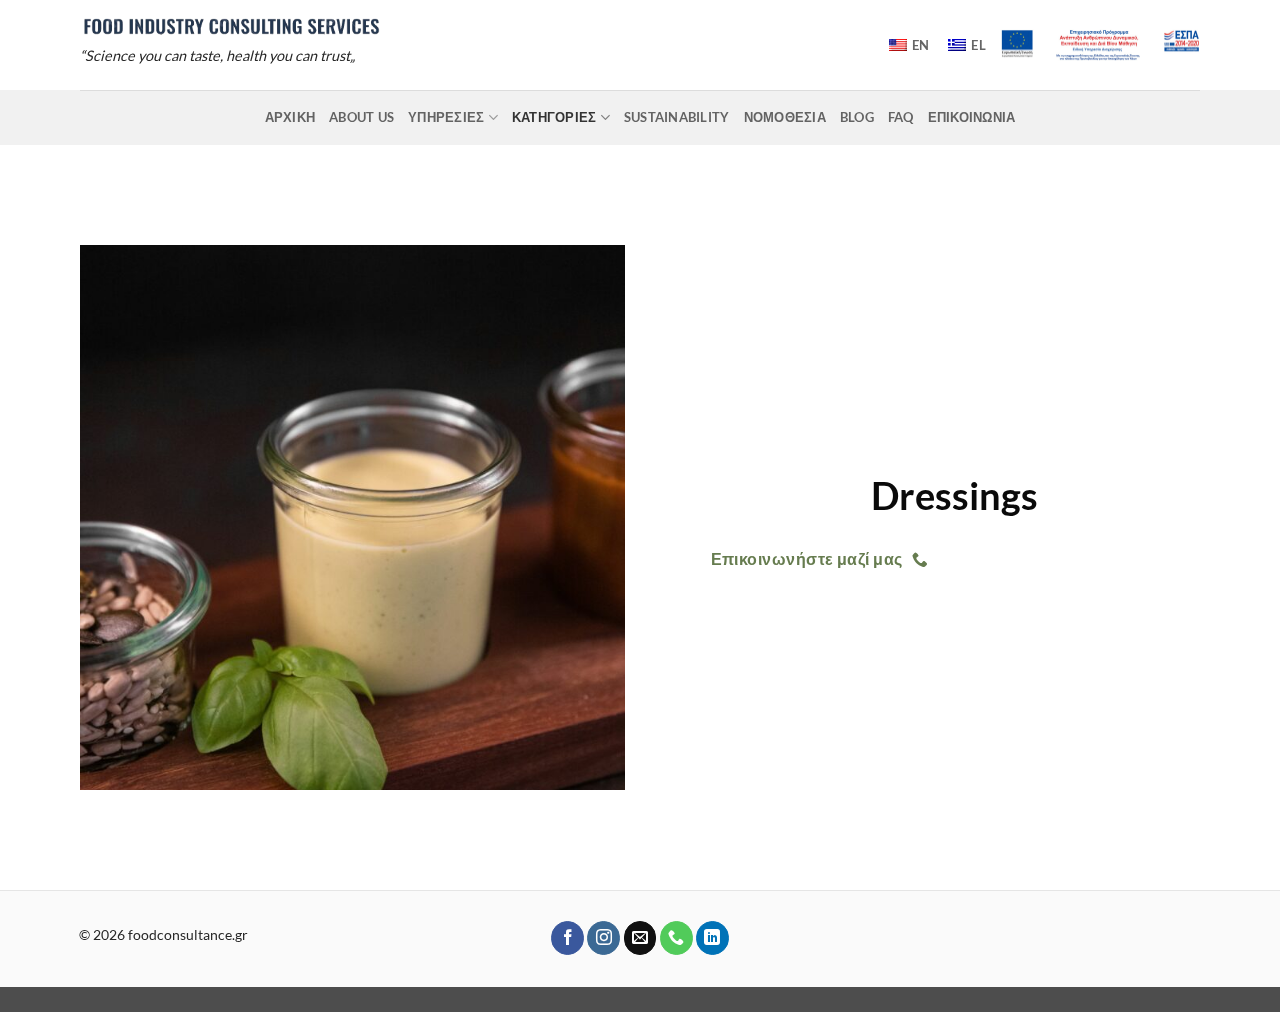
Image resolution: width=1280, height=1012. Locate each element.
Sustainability (677, 117)
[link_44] (676, 938)
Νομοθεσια (785, 117)
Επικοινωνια (972, 117)
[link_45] (712, 938)
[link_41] (567, 938)
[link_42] (603, 938)
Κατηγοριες (554, 117)
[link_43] (640, 938)
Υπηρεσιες (446, 117)
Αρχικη (290, 117)
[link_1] (1100, 45)
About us (361, 117)
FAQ (901, 117)
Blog (857, 117)
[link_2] (231, 25)
